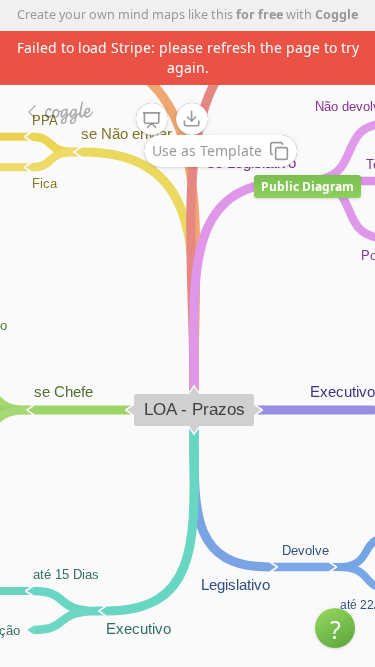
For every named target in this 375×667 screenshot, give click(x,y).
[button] (335, 628)
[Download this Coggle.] (192, 119)
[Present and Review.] (152, 120)
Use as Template (207, 150)
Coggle (336, 14)
